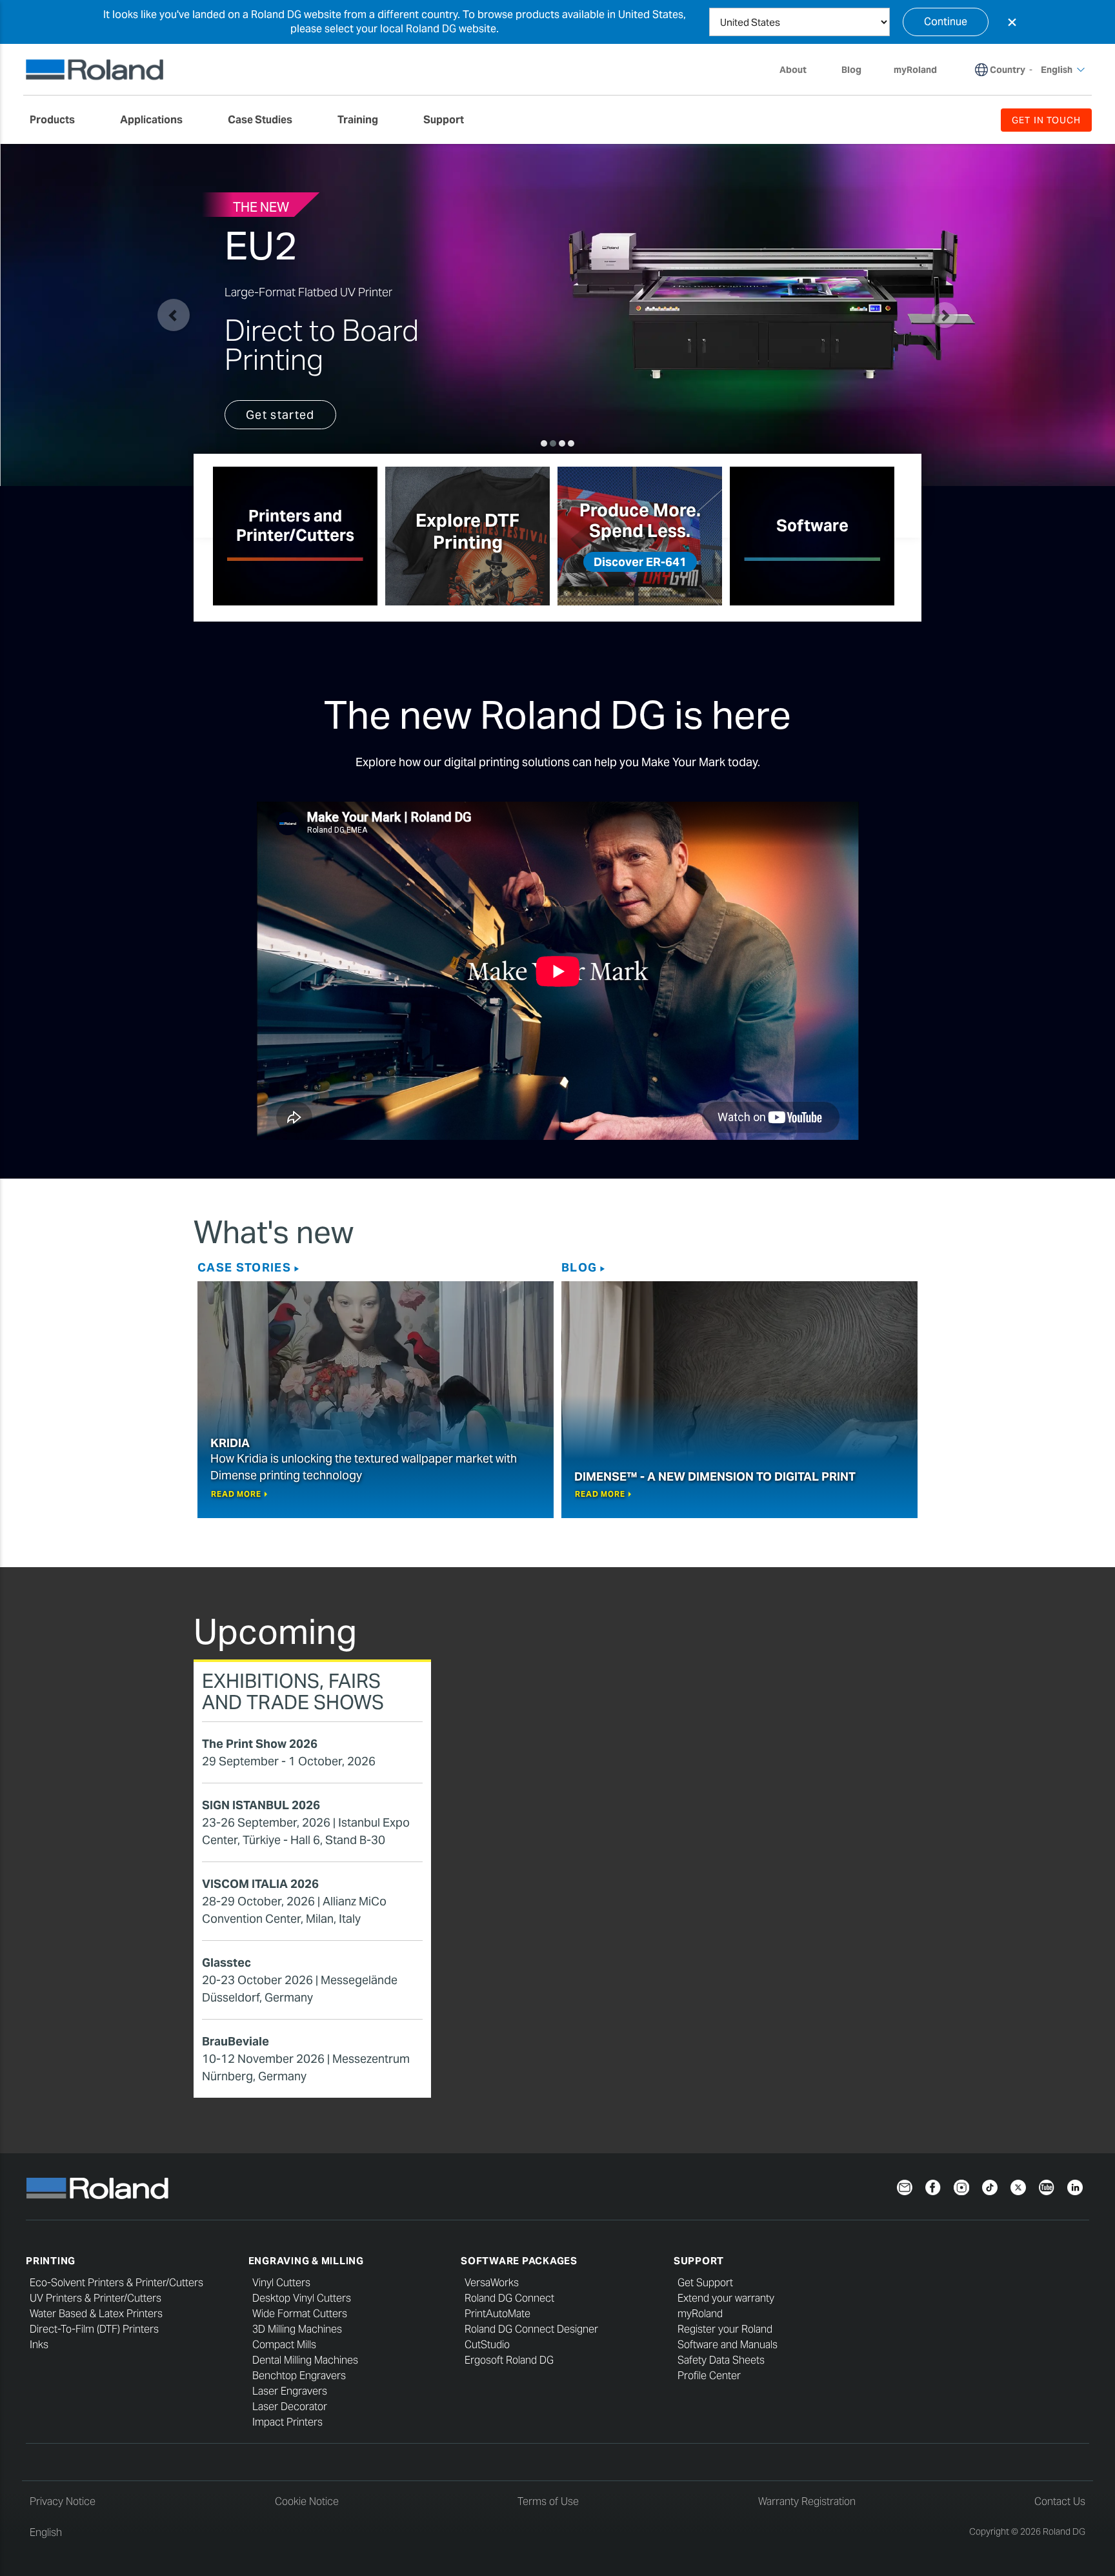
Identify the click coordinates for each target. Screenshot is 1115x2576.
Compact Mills (284, 2345)
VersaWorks (492, 2283)
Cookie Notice (307, 2501)
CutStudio (487, 2345)
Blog (579, 1267)
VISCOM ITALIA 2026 (260, 1884)
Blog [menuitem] (851, 70)
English (46, 2532)
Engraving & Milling (306, 2261)
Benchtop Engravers (299, 2376)
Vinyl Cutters (281, 2283)
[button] (174, 315)
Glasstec (226, 1962)
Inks (39, 2345)
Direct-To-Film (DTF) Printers (94, 2329)
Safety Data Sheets (721, 2360)
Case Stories (244, 1267)
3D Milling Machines (297, 2329)
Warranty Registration (807, 2501)
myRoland (700, 2314)
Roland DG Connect (509, 2298)
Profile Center (709, 2376)
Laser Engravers (290, 2391)
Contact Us (1060, 2501)
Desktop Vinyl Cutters (302, 2298)
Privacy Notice (63, 2501)
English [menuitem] (1057, 70)
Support (699, 2261)
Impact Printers (287, 2422)
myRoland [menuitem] (915, 70)
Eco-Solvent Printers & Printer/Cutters (116, 2283)
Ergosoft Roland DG (509, 2360)
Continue (946, 22)
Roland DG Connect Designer (531, 2329)
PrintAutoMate (497, 2314)
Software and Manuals (728, 2345)
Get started (280, 415)
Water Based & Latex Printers (96, 2314)
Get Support (705, 2283)
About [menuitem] (793, 70)
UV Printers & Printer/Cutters (95, 2298)
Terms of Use (548, 2501)
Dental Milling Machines (305, 2360)
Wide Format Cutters (300, 2314)
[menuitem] (59, 120)
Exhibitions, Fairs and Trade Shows (293, 1691)
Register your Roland (725, 2329)
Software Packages (519, 2261)
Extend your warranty (726, 2298)
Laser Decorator (290, 2407)
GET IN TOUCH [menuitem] (1046, 120)
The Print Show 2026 (260, 1744)
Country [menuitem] (1008, 70)
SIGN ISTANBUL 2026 (261, 1805)
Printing (51, 2261)
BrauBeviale (236, 2041)
